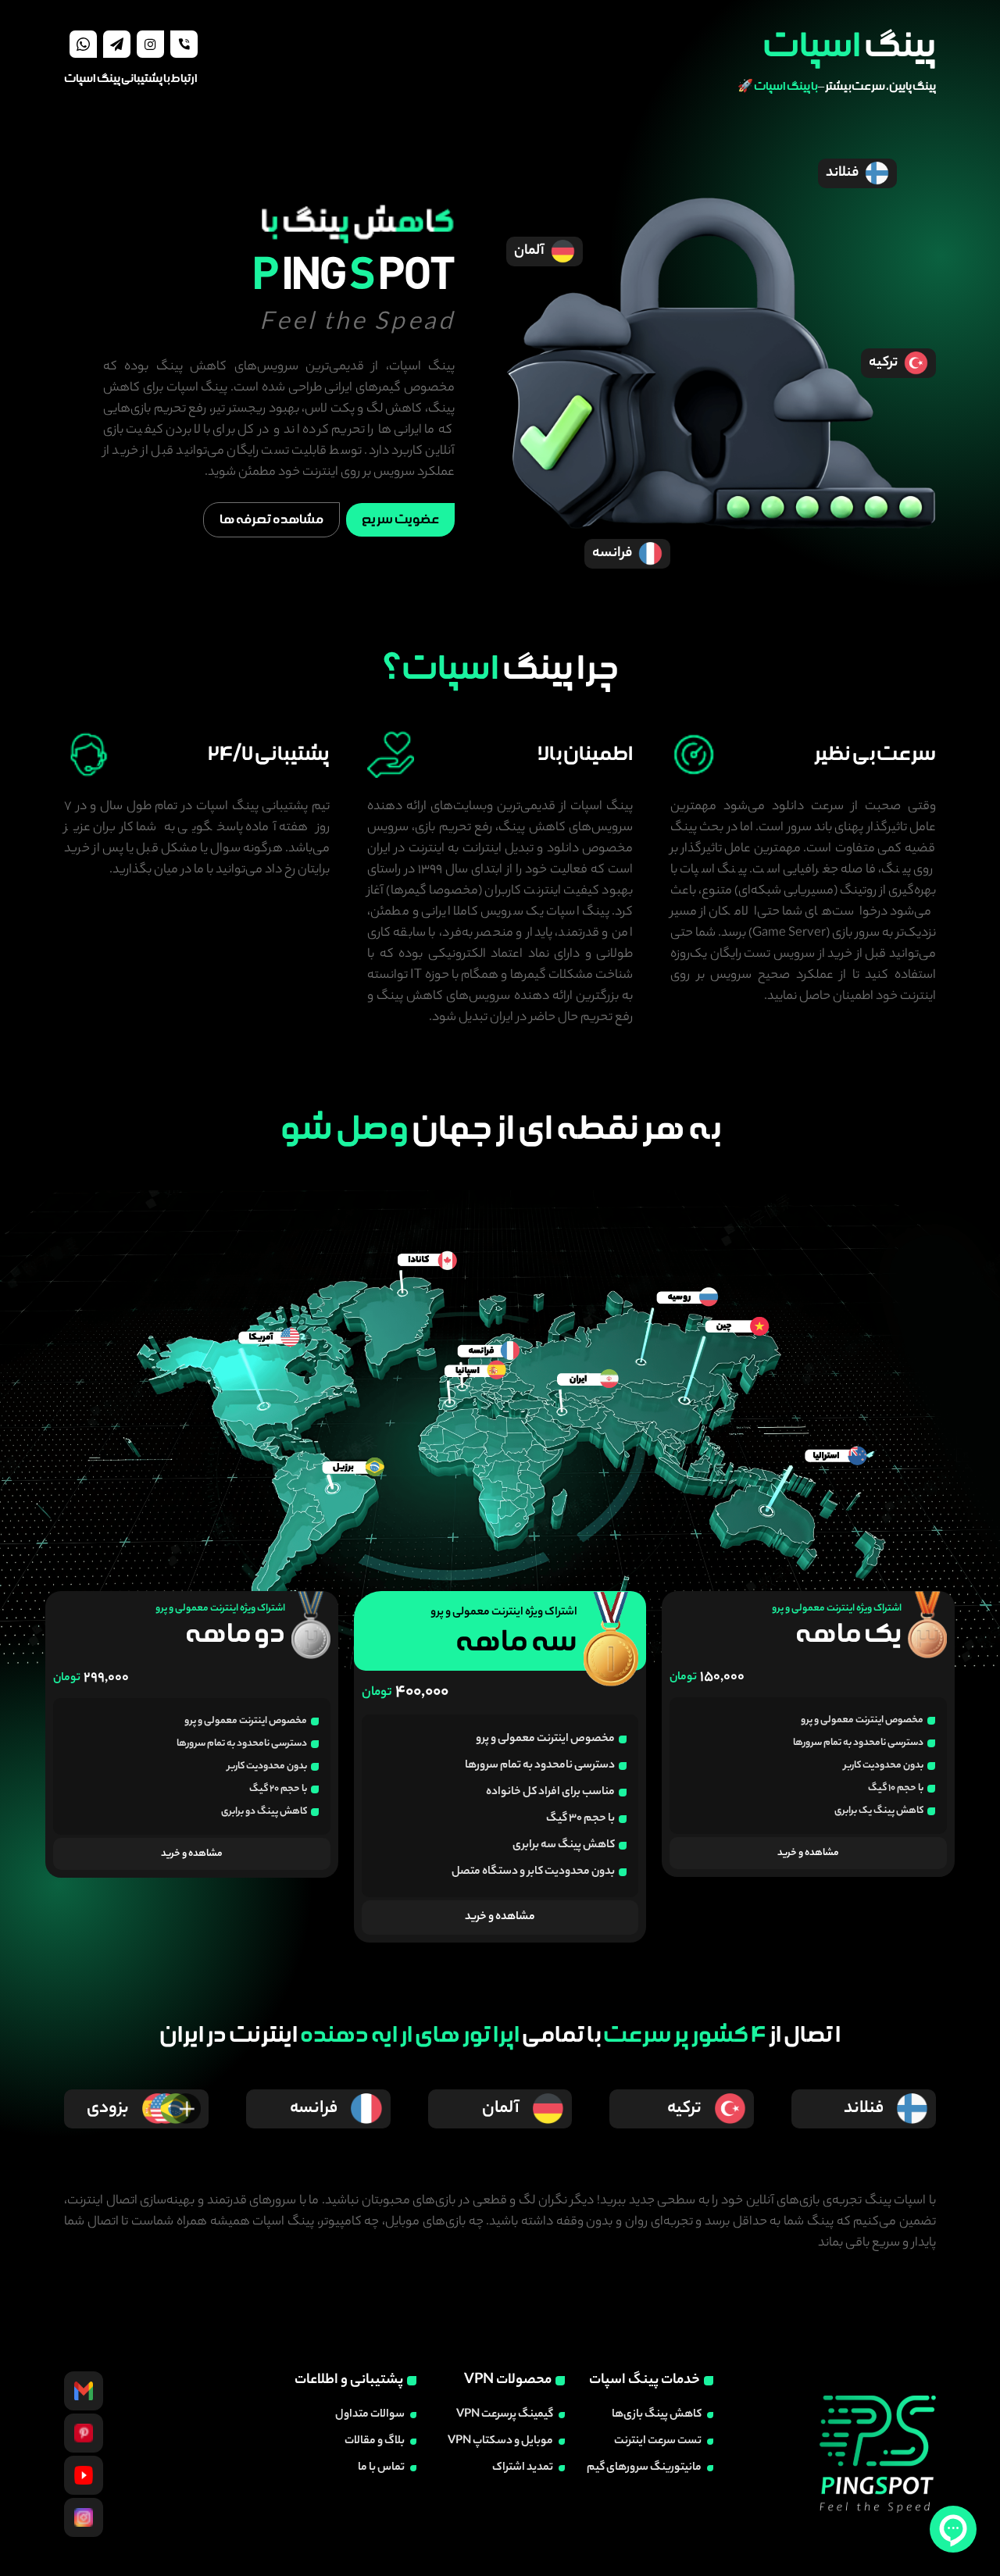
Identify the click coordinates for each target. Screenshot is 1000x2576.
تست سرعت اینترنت (658, 2442)
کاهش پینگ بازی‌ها (657, 2415)
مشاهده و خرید (808, 1853)
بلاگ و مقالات (375, 2442)
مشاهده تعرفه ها (271, 520)
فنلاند (842, 173)
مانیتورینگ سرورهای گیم (644, 2468)
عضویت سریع (400, 520)
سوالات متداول (370, 2415)
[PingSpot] (84, 2433)
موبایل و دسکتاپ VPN (500, 2442)
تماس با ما (381, 2468)
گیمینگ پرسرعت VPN (505, 2415)
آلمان (529, 252)
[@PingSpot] (84, 2391)
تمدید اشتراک (523, 2468)
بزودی (108, 2109)
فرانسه (612, 554)
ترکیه (883, 363)
